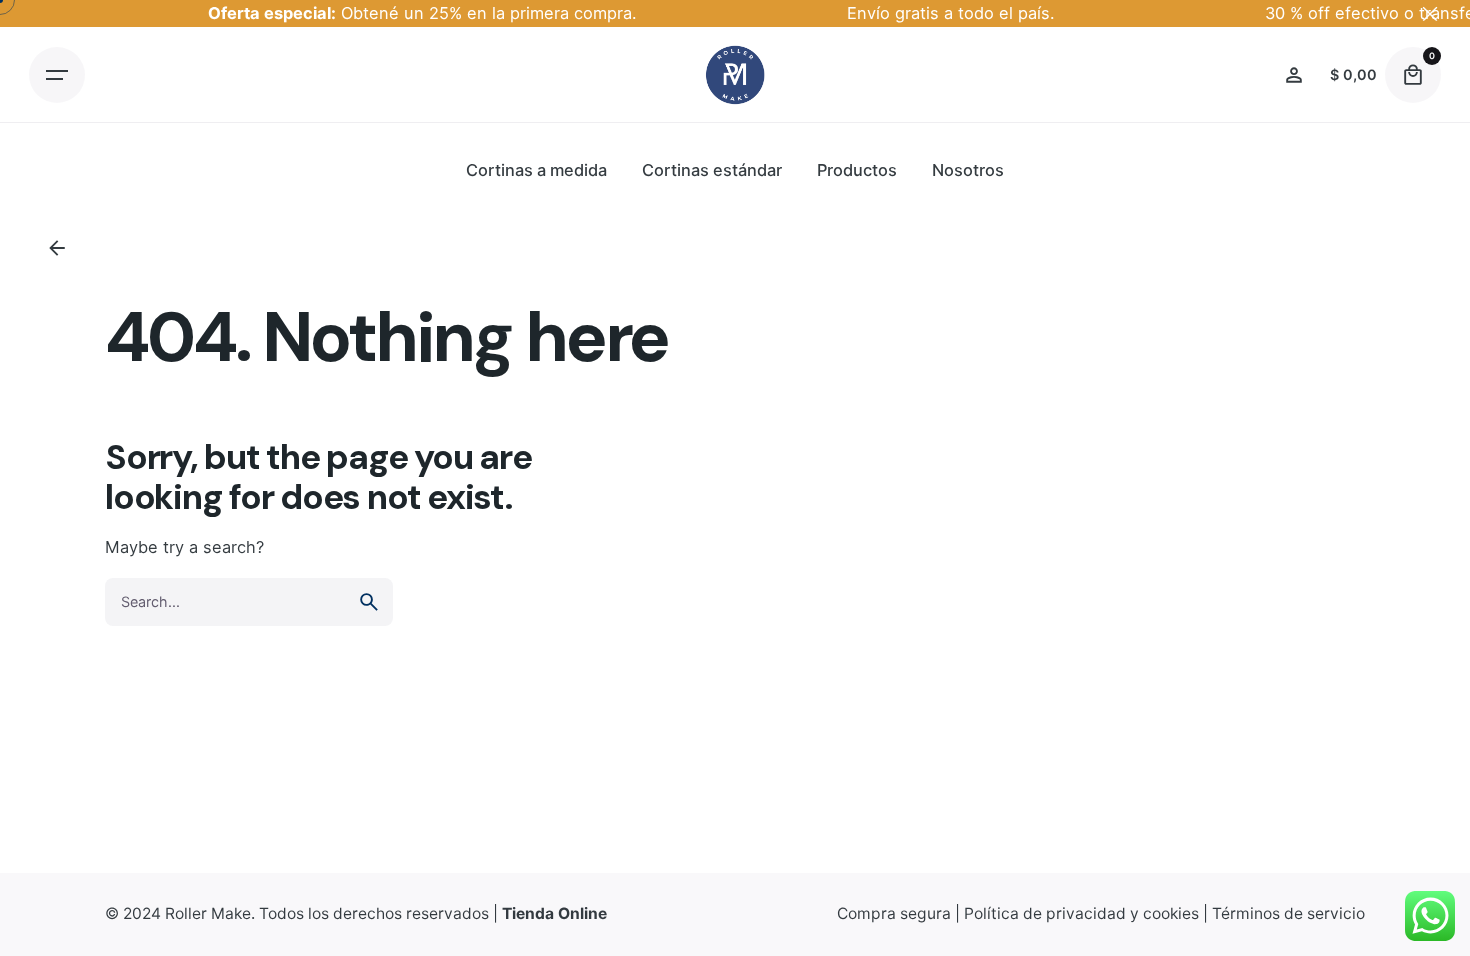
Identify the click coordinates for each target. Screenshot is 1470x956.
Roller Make (208, 913)
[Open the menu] (57, 75)
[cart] (1413, 75)
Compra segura (894, 913)
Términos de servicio (1288, 913)
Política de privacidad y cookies (1081, 913)
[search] (369, 602)
